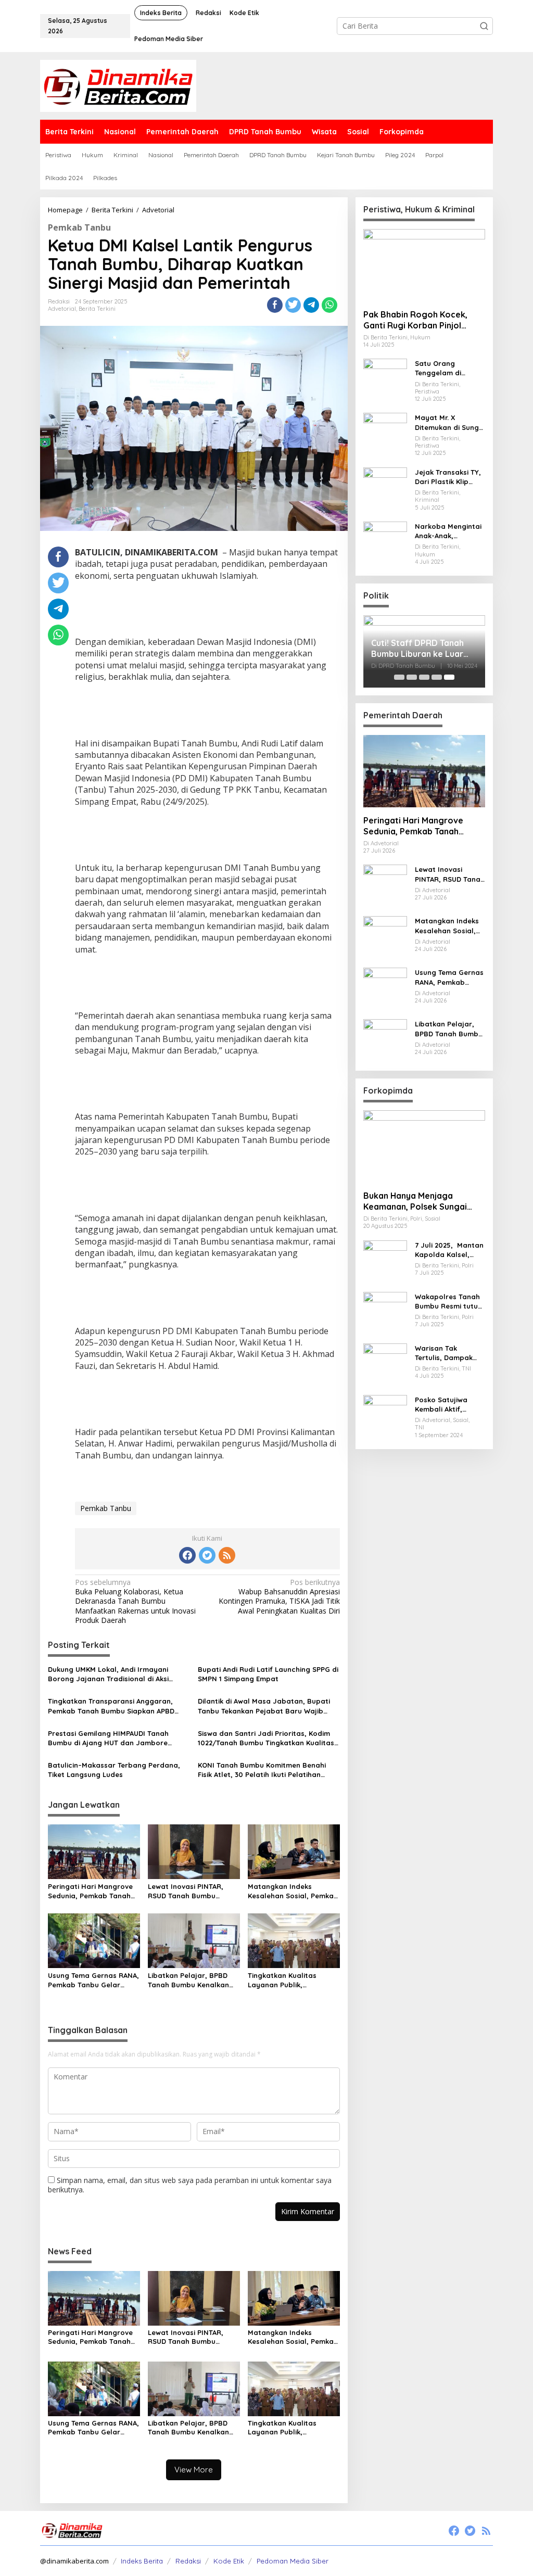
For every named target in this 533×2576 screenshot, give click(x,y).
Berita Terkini (97, 309)
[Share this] (275, 305)
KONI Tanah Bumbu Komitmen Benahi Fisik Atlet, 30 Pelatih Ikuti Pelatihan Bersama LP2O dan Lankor (262, 1770)
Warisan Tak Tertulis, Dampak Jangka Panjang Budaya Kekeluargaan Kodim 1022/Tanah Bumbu (446, 1353)
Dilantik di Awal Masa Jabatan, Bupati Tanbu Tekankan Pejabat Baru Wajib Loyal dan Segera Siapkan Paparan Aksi (267, 1706)
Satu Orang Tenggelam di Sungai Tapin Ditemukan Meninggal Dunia (446, 368)
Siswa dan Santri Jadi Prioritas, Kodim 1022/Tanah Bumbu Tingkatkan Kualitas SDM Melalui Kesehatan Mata (266, 1738)
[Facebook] (187, 1555)
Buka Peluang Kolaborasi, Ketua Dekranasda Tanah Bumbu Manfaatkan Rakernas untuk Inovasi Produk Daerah (135, 1601)
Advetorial (62, 309)
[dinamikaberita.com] (118, 85)
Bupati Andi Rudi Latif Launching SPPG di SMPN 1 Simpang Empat (268, 1674)
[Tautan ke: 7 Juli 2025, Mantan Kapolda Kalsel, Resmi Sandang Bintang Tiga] (385, 1261)
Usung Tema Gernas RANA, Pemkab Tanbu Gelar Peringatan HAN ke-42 (93, 1980)
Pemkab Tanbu (79, 227)
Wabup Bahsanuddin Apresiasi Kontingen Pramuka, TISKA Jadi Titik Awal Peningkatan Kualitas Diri (279, 1597)
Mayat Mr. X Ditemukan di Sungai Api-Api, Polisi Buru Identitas (450, 422)
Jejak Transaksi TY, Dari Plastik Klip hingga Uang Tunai (450, 477)
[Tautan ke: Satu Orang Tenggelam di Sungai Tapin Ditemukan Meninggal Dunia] (385, 380)
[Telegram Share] (311, 305)
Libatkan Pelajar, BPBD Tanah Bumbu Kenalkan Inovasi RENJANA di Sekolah (188, 1980)
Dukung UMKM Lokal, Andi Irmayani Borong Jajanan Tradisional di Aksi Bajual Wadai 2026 (108, 1674)
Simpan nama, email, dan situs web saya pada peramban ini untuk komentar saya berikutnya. (190, 2185)
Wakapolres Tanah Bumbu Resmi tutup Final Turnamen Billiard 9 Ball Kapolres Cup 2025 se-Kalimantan (449, 1302)
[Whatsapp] (329, 305)
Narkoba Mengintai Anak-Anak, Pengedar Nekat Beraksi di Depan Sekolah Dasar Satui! (448, 531)
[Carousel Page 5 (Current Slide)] (449, 677)
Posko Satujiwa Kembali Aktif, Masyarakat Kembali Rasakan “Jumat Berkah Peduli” (445, 1405)
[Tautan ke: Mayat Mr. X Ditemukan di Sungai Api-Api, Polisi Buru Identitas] (385, 434)
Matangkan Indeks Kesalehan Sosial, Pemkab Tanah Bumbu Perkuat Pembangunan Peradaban (293, 1891)
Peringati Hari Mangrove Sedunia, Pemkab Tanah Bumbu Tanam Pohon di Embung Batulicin (90, 1891)
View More (194, 2470)
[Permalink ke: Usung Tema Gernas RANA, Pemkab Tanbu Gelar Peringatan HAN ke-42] (94, 1940)
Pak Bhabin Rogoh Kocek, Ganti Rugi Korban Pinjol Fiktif (415, 320)
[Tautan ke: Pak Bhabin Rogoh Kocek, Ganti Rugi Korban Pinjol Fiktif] (424, 265)
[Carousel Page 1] (399, 677)
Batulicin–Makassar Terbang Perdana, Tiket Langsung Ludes (114, 1770)
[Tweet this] (293, 305)
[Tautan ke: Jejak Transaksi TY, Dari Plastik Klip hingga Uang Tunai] (385, 488)
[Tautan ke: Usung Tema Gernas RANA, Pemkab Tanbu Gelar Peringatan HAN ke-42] (385, 989)
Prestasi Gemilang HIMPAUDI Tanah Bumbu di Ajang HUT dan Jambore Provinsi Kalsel (108, 1738)
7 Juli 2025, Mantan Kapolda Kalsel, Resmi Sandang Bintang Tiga (449, 1250)
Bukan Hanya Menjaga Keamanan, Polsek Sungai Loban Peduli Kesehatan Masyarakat (415, 1201)
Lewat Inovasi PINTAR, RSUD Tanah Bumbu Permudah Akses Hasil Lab (193, 1891)
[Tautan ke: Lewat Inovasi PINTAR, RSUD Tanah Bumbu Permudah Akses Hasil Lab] (385, 886)
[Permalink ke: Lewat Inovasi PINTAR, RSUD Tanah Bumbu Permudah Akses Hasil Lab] (194, 1851)
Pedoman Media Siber (293, 2561)
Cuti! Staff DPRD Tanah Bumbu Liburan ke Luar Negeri (417, 649)
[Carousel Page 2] (412, 677)
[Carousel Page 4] (437, 677)
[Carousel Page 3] (424, 677)
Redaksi (188, 2561)
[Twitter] (207, 1555)
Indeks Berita (142, 2561)
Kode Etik (229, 2561)
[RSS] (227, 1555)
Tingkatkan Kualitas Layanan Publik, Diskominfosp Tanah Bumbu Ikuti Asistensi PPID (293, 1980)
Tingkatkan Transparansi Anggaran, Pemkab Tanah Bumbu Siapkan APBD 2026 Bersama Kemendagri (111, 1706)
